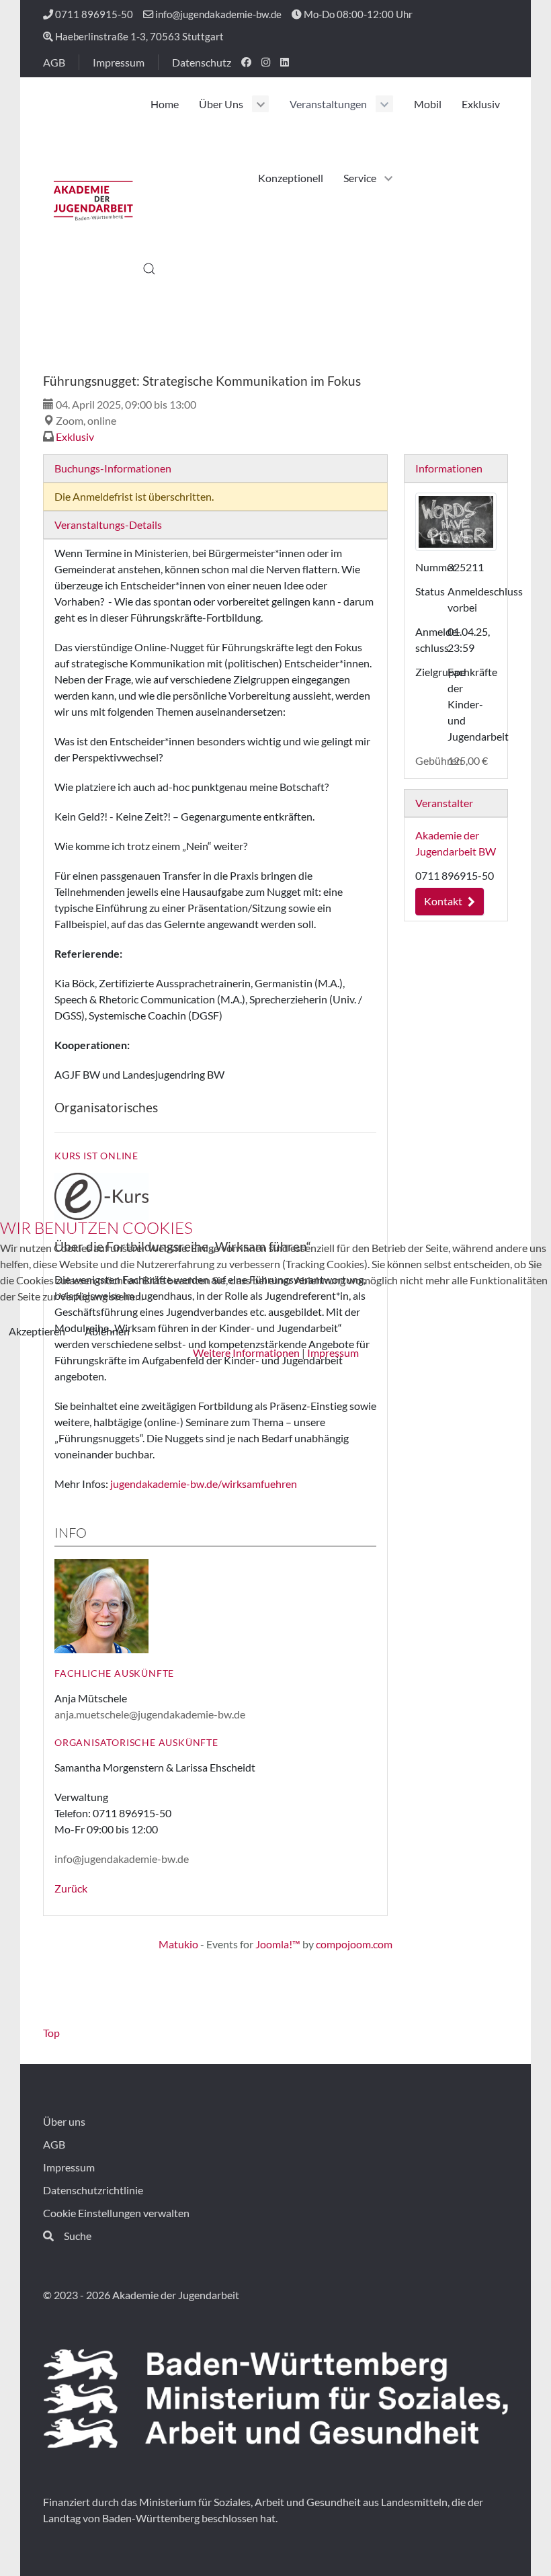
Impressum (333, 1353)
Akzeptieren (37, 1331)
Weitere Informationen (246, 1353)
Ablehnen (107, 1331)
